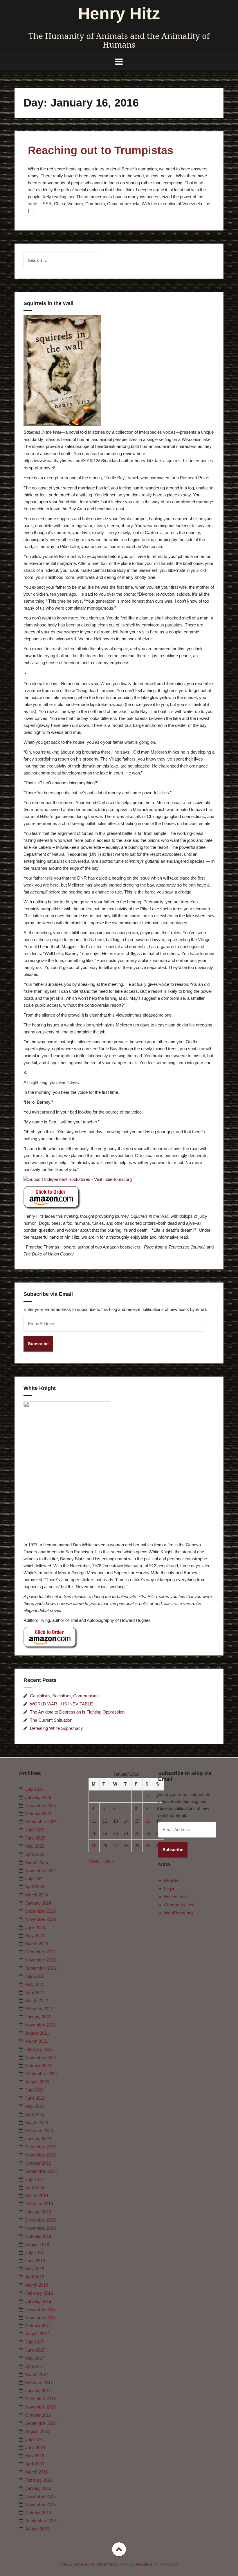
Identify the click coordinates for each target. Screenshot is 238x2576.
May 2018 (35, 2269)
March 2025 (37, 1862)
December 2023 (40, 1911)
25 (94, 1845)
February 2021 (39, 2049)
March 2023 (37, 1944)
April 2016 (35, 2464)
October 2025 (38, 1814)
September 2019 (41, 2171)
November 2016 (40, 2407)
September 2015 (41, 2521)
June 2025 (35, 1838)
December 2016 (40, 2399)
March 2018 (37, 2285)
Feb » (109, 1861)
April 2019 (35, 2187)
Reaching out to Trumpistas (101, 150)
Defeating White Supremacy (56, 1728)
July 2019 (34, 2179)
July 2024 (34, 1879)
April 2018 (35, 2277)
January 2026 (38, 1797)
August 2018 (37, 2244)
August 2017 (37, 2334)
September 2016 (41, 2423)
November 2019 (40, 2155)
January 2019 (38, 2212)
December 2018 (40, 2220)
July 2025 (34, 1830)
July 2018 (34, 2252)
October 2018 (38, 2236)
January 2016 (38, 2488)
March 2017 (37, 2374)
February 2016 (39, 2480)
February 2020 (39, 2131)
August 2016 (37, 2431)
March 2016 (37, 2472)
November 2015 (40, 2504)
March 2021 (37, 2041)
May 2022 (35, 1984)
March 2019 (37, 2196)
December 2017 (40, 2309)
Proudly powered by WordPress (88, 2564)
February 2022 (39, 2009)
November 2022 (40, 1960)
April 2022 (35, 1992)
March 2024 (37, 1895)
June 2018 (35, 2261)
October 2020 (38, 2066)
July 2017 (34, 2342)
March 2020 (37, 2122)
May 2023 (35, 1935)
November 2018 (40, 2228)
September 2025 (41, 1822)
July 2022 (34, 1976)
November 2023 (40, 1919)
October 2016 (38, 2415)
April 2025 (35, 1854)
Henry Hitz (119, 13)
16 (148, 1821)
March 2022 (37, 2001)
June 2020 (35, 2098)
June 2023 (35, 1927)
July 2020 (34, 2090)
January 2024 (38, 1903)
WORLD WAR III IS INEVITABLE (61, 1704)
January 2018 (38, 2301)
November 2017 (40, 2318)
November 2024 (40, 1870)
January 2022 (38, 2017)
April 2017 (35, 2366)
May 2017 (35, 2358)
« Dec (94, 1861)
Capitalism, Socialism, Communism (64, 1696)
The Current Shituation (51, 1720)
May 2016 (35, 2456)
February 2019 (39, 2204)
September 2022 (41, 1968)
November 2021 (40, 2025)
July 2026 (34, 1789)
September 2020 (41, 2074)
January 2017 (38, 2391)
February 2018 (39, 2293)
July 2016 (34, 2439)
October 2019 (38, 2163)
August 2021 (37, 2033)
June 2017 (35, 2350)
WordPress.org (178, 1913)
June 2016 (35, 2448)
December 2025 (40, 1805)
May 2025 (35, 1846)
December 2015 (40, 2496)
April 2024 (35, 1887)
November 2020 (40, 2057)
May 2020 (35, 2106)
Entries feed (175, 1897)
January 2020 (38, 2139)
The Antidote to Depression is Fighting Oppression (77, 1712)
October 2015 (38, 2513)
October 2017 (38, 2326)
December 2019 (40, 2147)
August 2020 (37, 2082)
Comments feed (179, 1905)
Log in (170, 1888)
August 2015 (37, 2529)
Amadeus (144, 2564)
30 (148, 1845)
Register (172, 1880)
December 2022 (40, 1952)
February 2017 (39, 2383)
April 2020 (35, 2114)
